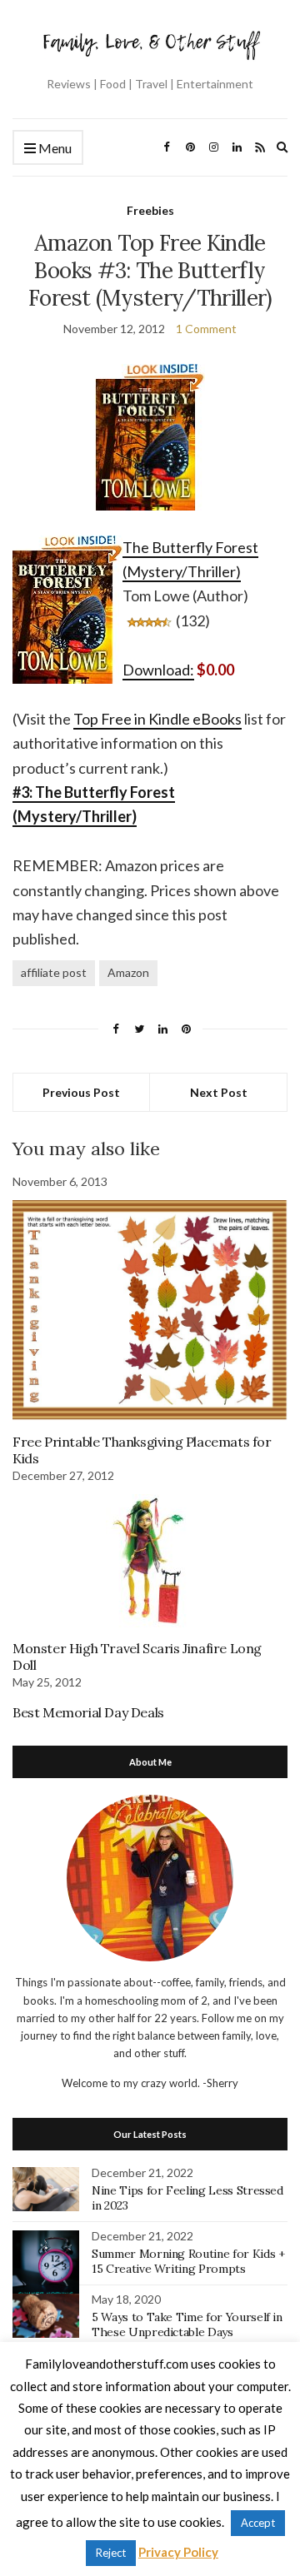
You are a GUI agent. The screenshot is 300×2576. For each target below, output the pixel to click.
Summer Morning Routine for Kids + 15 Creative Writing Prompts (188, 2261)
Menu (54, 148)
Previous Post (81, 1092)
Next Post (219, 1092)
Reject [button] (111, 2553)
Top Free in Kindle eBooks (157, 719)
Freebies (150, 210)
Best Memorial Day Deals (88, 1712)
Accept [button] (258, 2523)
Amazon (128, 972)
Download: (158, 670)
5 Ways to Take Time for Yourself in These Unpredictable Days (187, 2324)
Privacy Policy (178, 2552)
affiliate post (54, 972)
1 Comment (206, 329)
